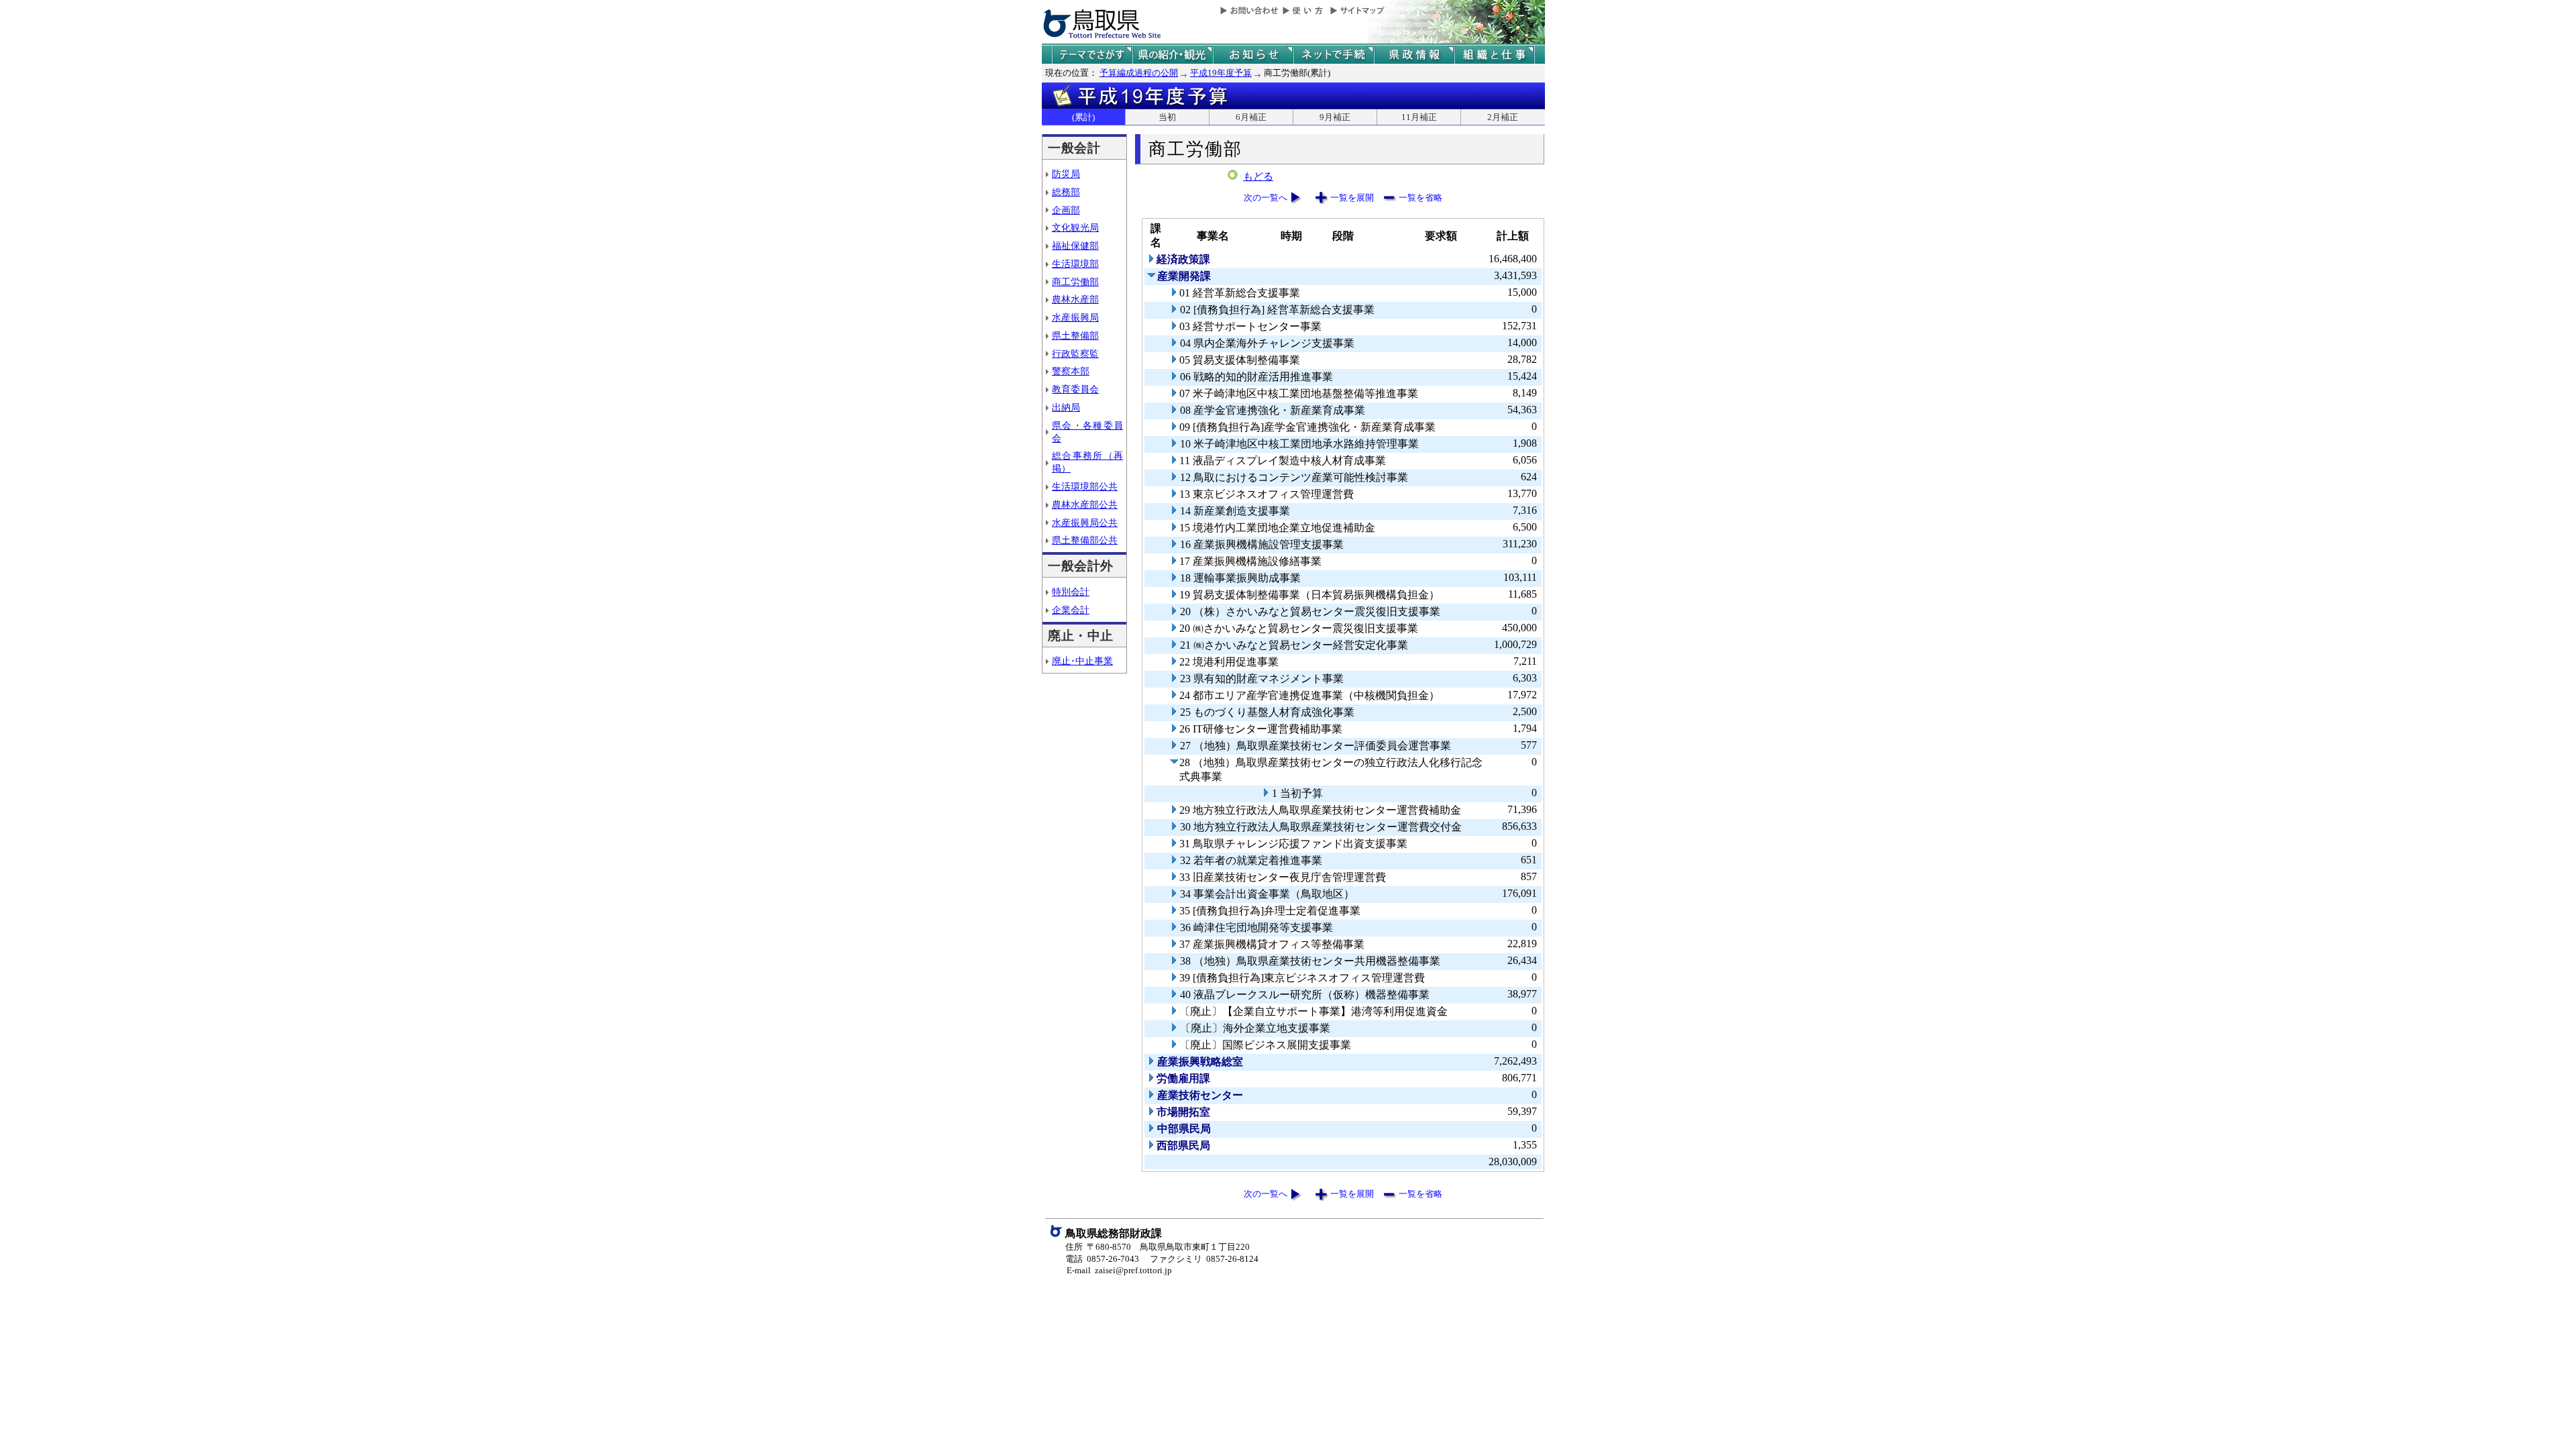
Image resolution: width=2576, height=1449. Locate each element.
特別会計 (1071, 592)
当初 (1167, 117)
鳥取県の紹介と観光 (1173, 55)
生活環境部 (1075, 264)
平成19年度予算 (1221, 73)
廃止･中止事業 (1082, 661)
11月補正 (1419, 117)
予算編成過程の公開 (1139, 73)
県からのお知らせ (1253, 55)
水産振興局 (1075, 317)
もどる (1258, 176)
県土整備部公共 (1085, 540)
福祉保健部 (1075, 246)
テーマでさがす (1092, 55)
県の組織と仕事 (1495, 55)
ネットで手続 (1334, 55)
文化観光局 (1075, 227)
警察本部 (1071, 371)
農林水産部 (1075, 299)
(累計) (1083, 117)
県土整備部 (1075, 335)
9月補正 (1335, 117)
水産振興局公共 (1085, 523)
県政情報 (1414, 55)
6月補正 (1251, 117)
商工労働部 (1075, 282)
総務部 (1066, 192)
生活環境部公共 (1085, 486)
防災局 (1066, 174)
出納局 (1066, 407)
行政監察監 (1075, 354)
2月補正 (1503, 117)
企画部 (1066, 210)
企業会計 (1071, 610)
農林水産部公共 (1085, 504)
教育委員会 (1075, 389)
